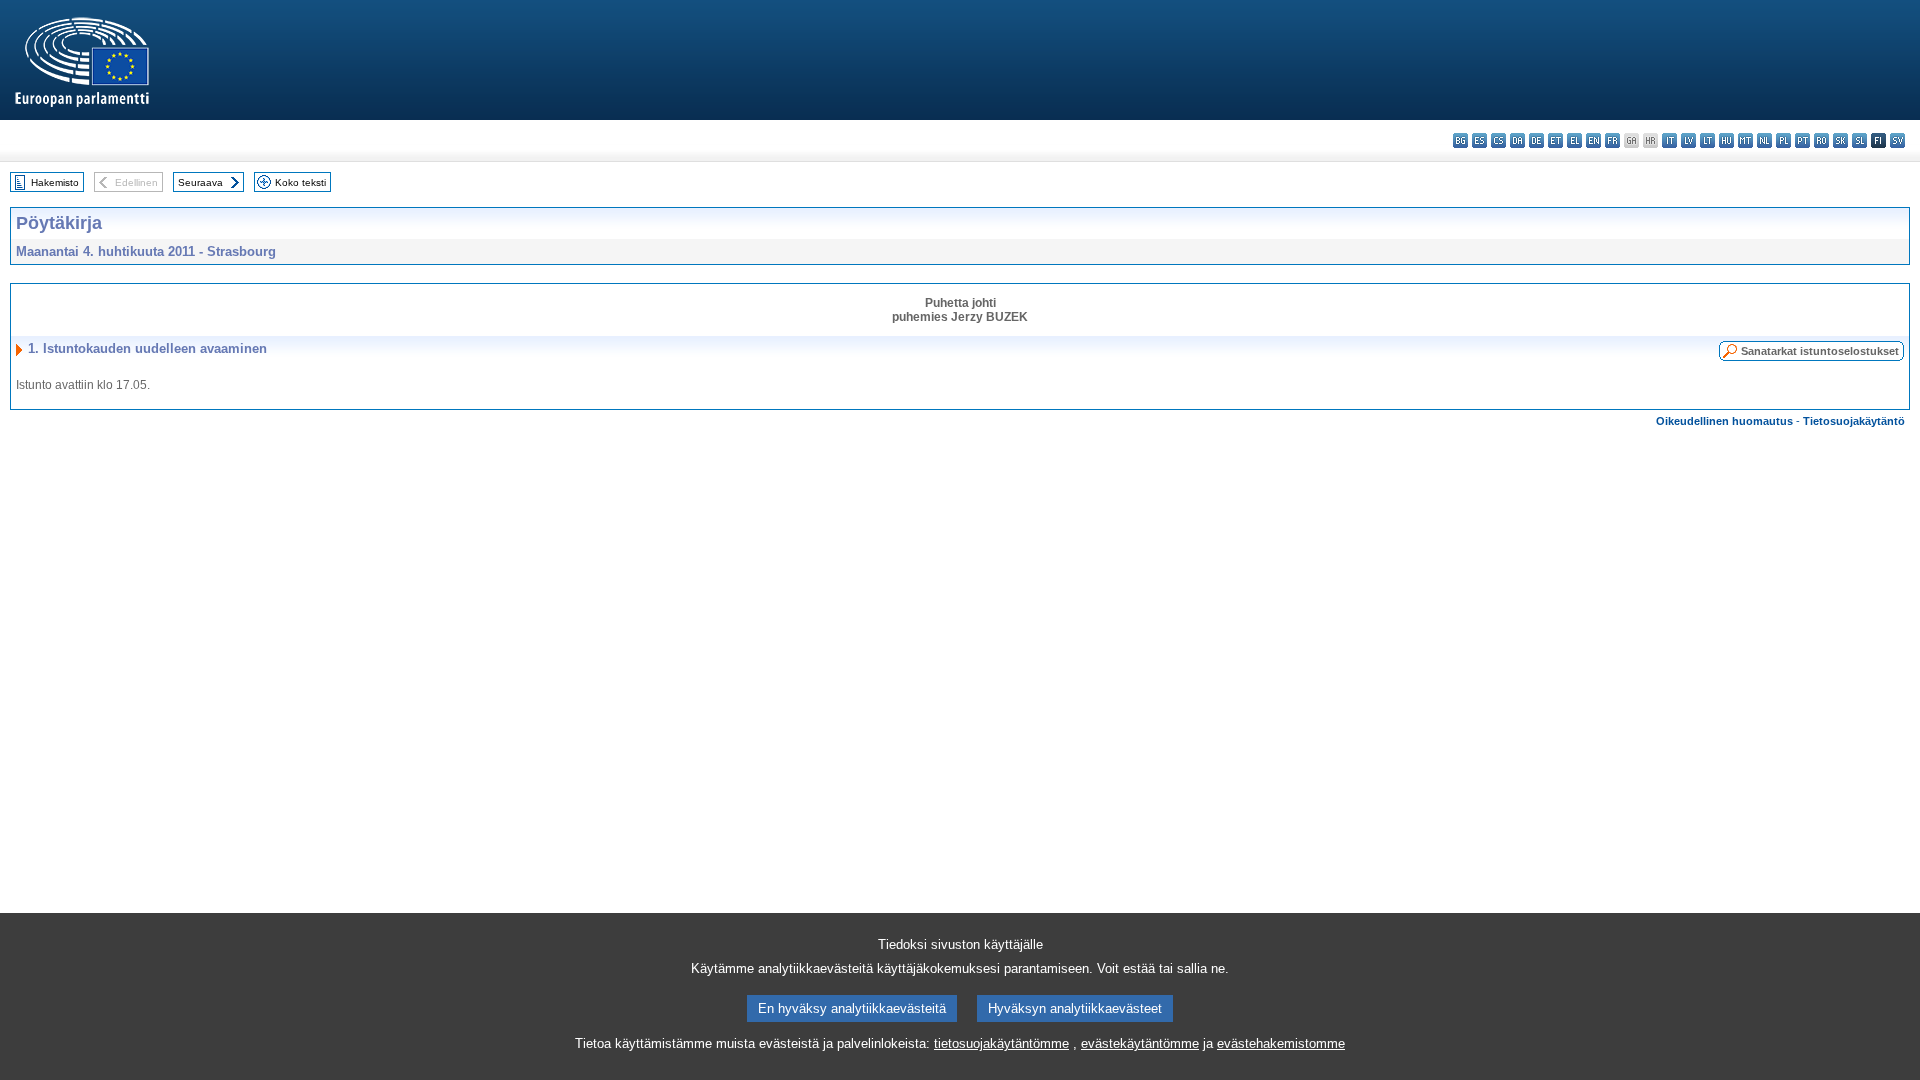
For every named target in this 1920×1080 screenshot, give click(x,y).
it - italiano (1669, 140)
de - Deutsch (1536, 140)
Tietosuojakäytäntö (1854, 421)
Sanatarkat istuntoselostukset (1820, 351)
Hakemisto (55, 182)
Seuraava (200, 182)
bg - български (1460, 140)
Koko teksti (300, 182)
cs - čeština (1498, 140)
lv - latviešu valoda (1688, 140)
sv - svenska (1897, 140)
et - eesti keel (1555, 140)
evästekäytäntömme (1140, 1043)
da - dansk (1517, 140)
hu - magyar (1726, 140)
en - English (1593, 140)
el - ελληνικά (1574, 140)
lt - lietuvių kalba (1707, 140)
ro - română (1821, 140)
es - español (1479, 140)
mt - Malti (1745, 140)
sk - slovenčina (1840, 140)
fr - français (1612, 140)
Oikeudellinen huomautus (1724, 421)
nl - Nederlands (1764, 140)
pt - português (1802, 140)
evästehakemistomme (1281, 1043)
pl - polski (1783, 140)
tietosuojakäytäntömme (1001, 1043)
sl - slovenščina (1859, 140)
